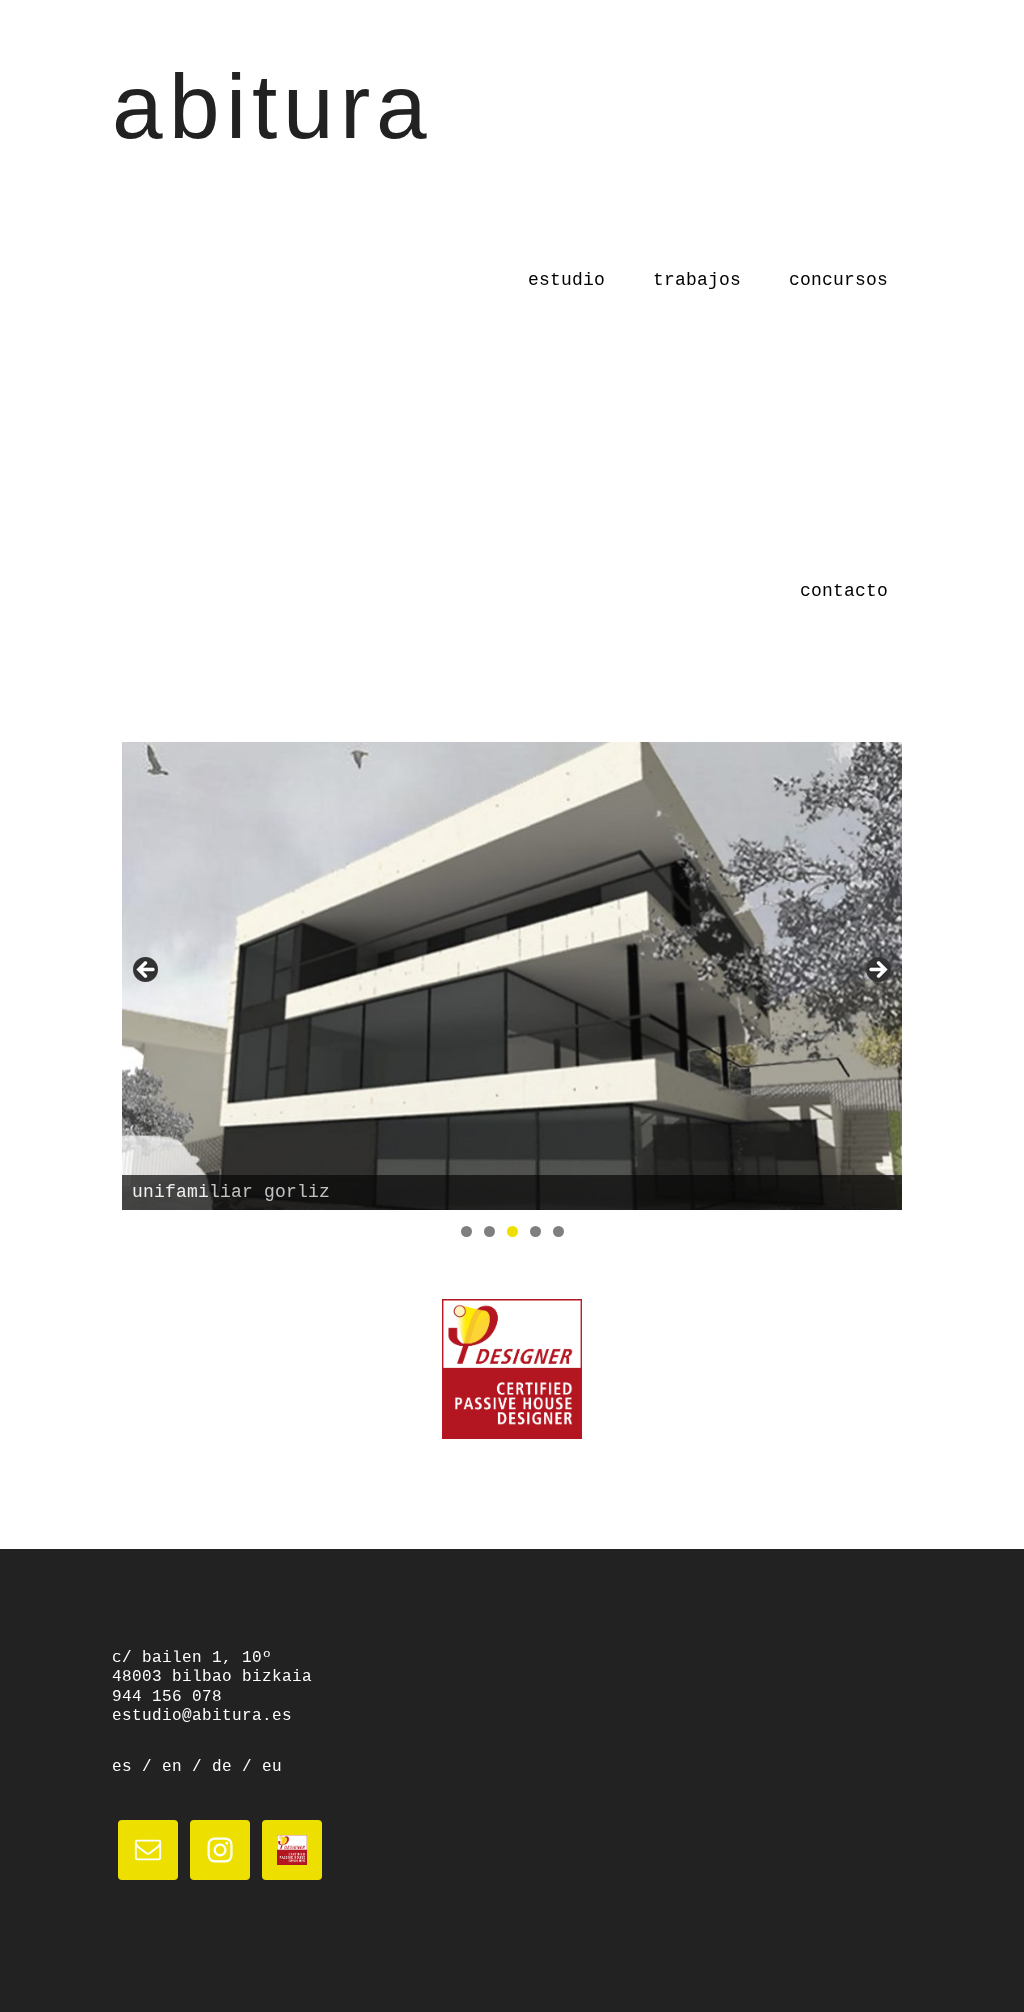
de (222, 1767)
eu (272, 1767)
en (172, 1767)
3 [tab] (512, 1231)
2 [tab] (489, 1231)
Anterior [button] (147, 971)
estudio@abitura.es (202, 1716)
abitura (272, 106)
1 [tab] (466, 1231)
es (122, 1767)
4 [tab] (535, 1231)
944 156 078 (167, 1697)
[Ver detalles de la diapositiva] (512, 976)
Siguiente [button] (877, 971)
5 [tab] (558, 1231)
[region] (512, 976)
